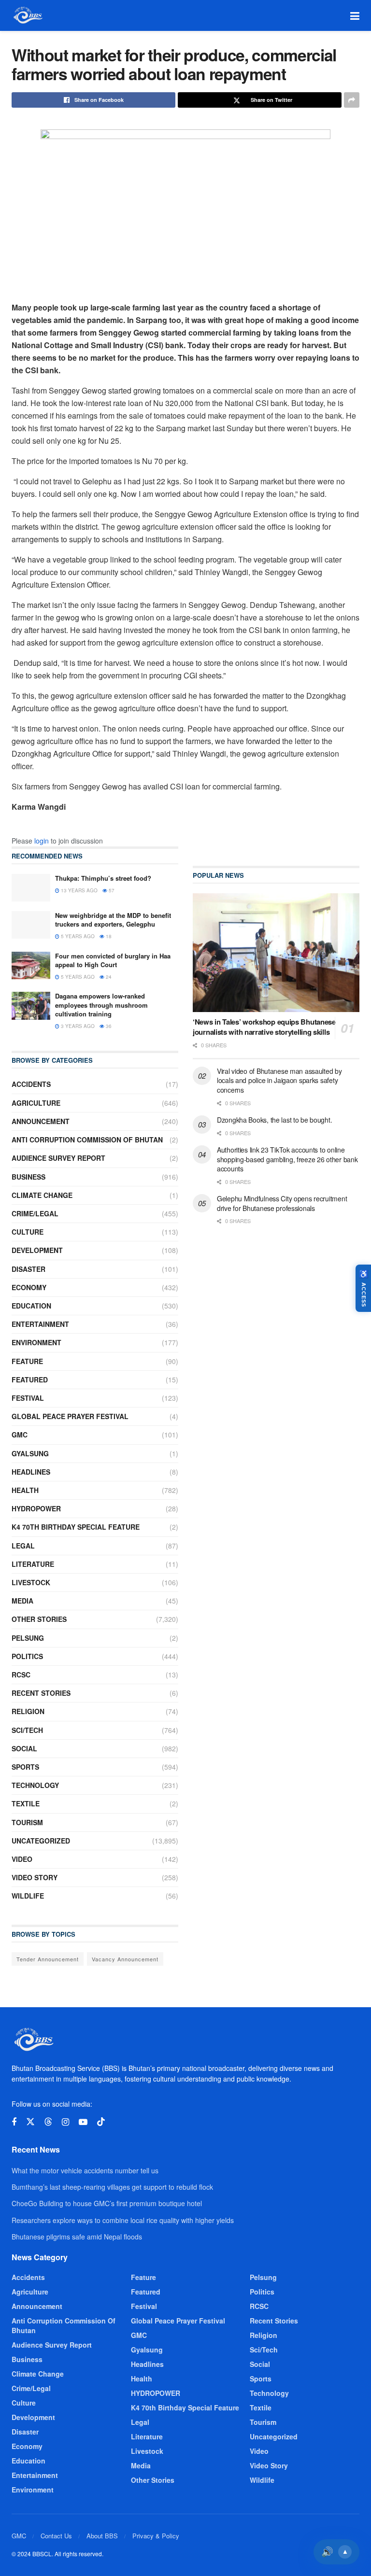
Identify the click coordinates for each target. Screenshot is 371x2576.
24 (108, 977)
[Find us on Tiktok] (101, 2122)
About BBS (102, 2536)
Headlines (31, 1472)
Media (22, 1601)
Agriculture (36, 1103)
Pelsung (28, 1638)
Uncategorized (41, 1841)
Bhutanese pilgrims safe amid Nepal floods (77, 2237)
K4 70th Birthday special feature (76, 1527)
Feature (27, 1361)
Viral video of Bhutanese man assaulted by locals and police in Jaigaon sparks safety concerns (279, 1080)
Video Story (35, 1877)
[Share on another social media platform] (352, 100)
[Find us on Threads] (48, 2122)
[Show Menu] (355, 15)
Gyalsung (30, 1453)
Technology (35, 1785)
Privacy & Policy (156, 2536)
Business (29, 1177)
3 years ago (77, 1026)
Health (25, 1490)
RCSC (21, 1675)
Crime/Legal (35, 1213)
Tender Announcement (48, 1959)
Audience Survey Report (58, 1158)
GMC (20, 1435)
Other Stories (39, 1619)
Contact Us (56, 2536)
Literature (33, 1564)
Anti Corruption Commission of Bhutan (87, 1140)
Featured (30, 1379)
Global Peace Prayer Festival (70, 1416)
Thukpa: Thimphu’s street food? (103, 878)
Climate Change (42, 1195)
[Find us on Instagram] (65, 2122)
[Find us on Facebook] (14, 2122)
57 (111, 890)
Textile (26, 1803)
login (42, 841)
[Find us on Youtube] (83, 2122)
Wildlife (28, 1896)
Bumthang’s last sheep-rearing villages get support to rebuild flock (112, 2187)
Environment (36, 1342)
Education (31, 1306)
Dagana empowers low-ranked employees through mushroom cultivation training (101, 1005)
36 (108, 1026)
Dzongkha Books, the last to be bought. (274, 1120)
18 (108, 936)
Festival (28, 1398)
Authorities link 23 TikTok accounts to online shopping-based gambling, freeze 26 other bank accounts (287, 1159)
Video (22, 1859)
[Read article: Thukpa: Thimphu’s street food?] (31, 888)
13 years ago (78, 890)
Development (37, 1250)
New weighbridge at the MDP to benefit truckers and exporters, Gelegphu (113, 920)
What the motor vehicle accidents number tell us (85, 2170)
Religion (28, 1711)
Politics (27, 1656)
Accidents (31, 1084)
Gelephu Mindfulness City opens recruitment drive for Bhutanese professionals (282, 1203)
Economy (29, 1287)
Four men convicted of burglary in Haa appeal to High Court (113, 960)
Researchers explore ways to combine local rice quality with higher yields (123, 2220)
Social (24, 1748)
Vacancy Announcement (125, 1959)
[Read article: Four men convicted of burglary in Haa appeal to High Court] (31, 965)
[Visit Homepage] (27, 15)
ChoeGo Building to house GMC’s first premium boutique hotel (107, 2203)
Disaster (29, 1269)
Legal (23, 1546)
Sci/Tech (27, 1730)
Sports (25, 1767)
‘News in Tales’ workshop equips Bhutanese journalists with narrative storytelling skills (264, 1027)
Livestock (31, 1582)
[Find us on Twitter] (30, 2122)
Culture (28, 1232)
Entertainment (40, 1324)
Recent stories (41, 1693)
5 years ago (77, 936)
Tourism (27, 1822)
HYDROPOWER (36, 1508)
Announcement (41, 1121)
